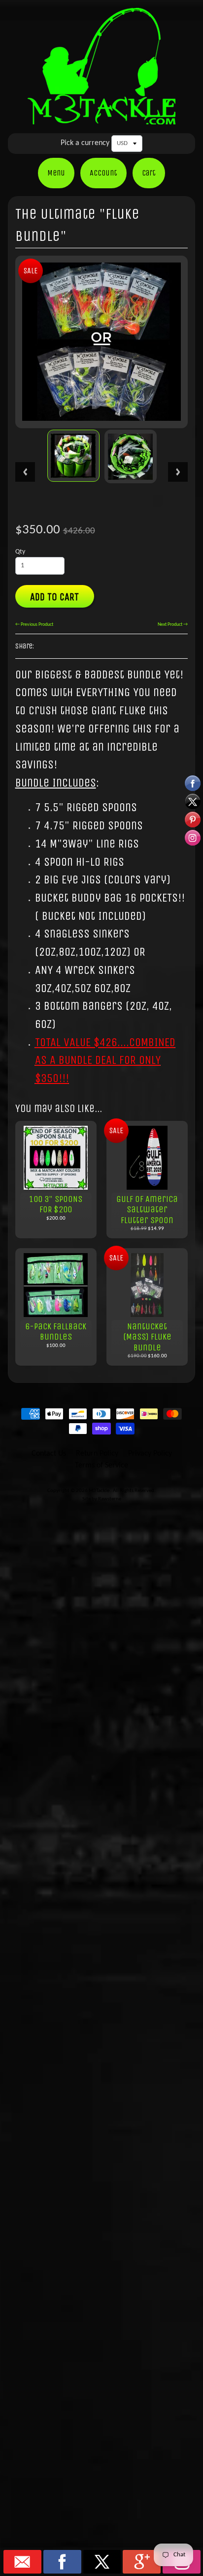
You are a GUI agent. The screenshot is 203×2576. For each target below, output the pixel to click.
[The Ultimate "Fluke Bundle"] (73, 456)
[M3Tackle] (101, 118)
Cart (149, 173)
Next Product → (173, 625)
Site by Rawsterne (102, 1499)
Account (103, 173)
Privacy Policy (150, 1454)
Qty (20, 552)
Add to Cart (54, 597)
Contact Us (49, 1454)
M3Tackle (100, 1491)
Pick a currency (85, 143)
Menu (56, 173)
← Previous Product (34, 625)
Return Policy (97, 1454)
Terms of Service (101, 1465)
